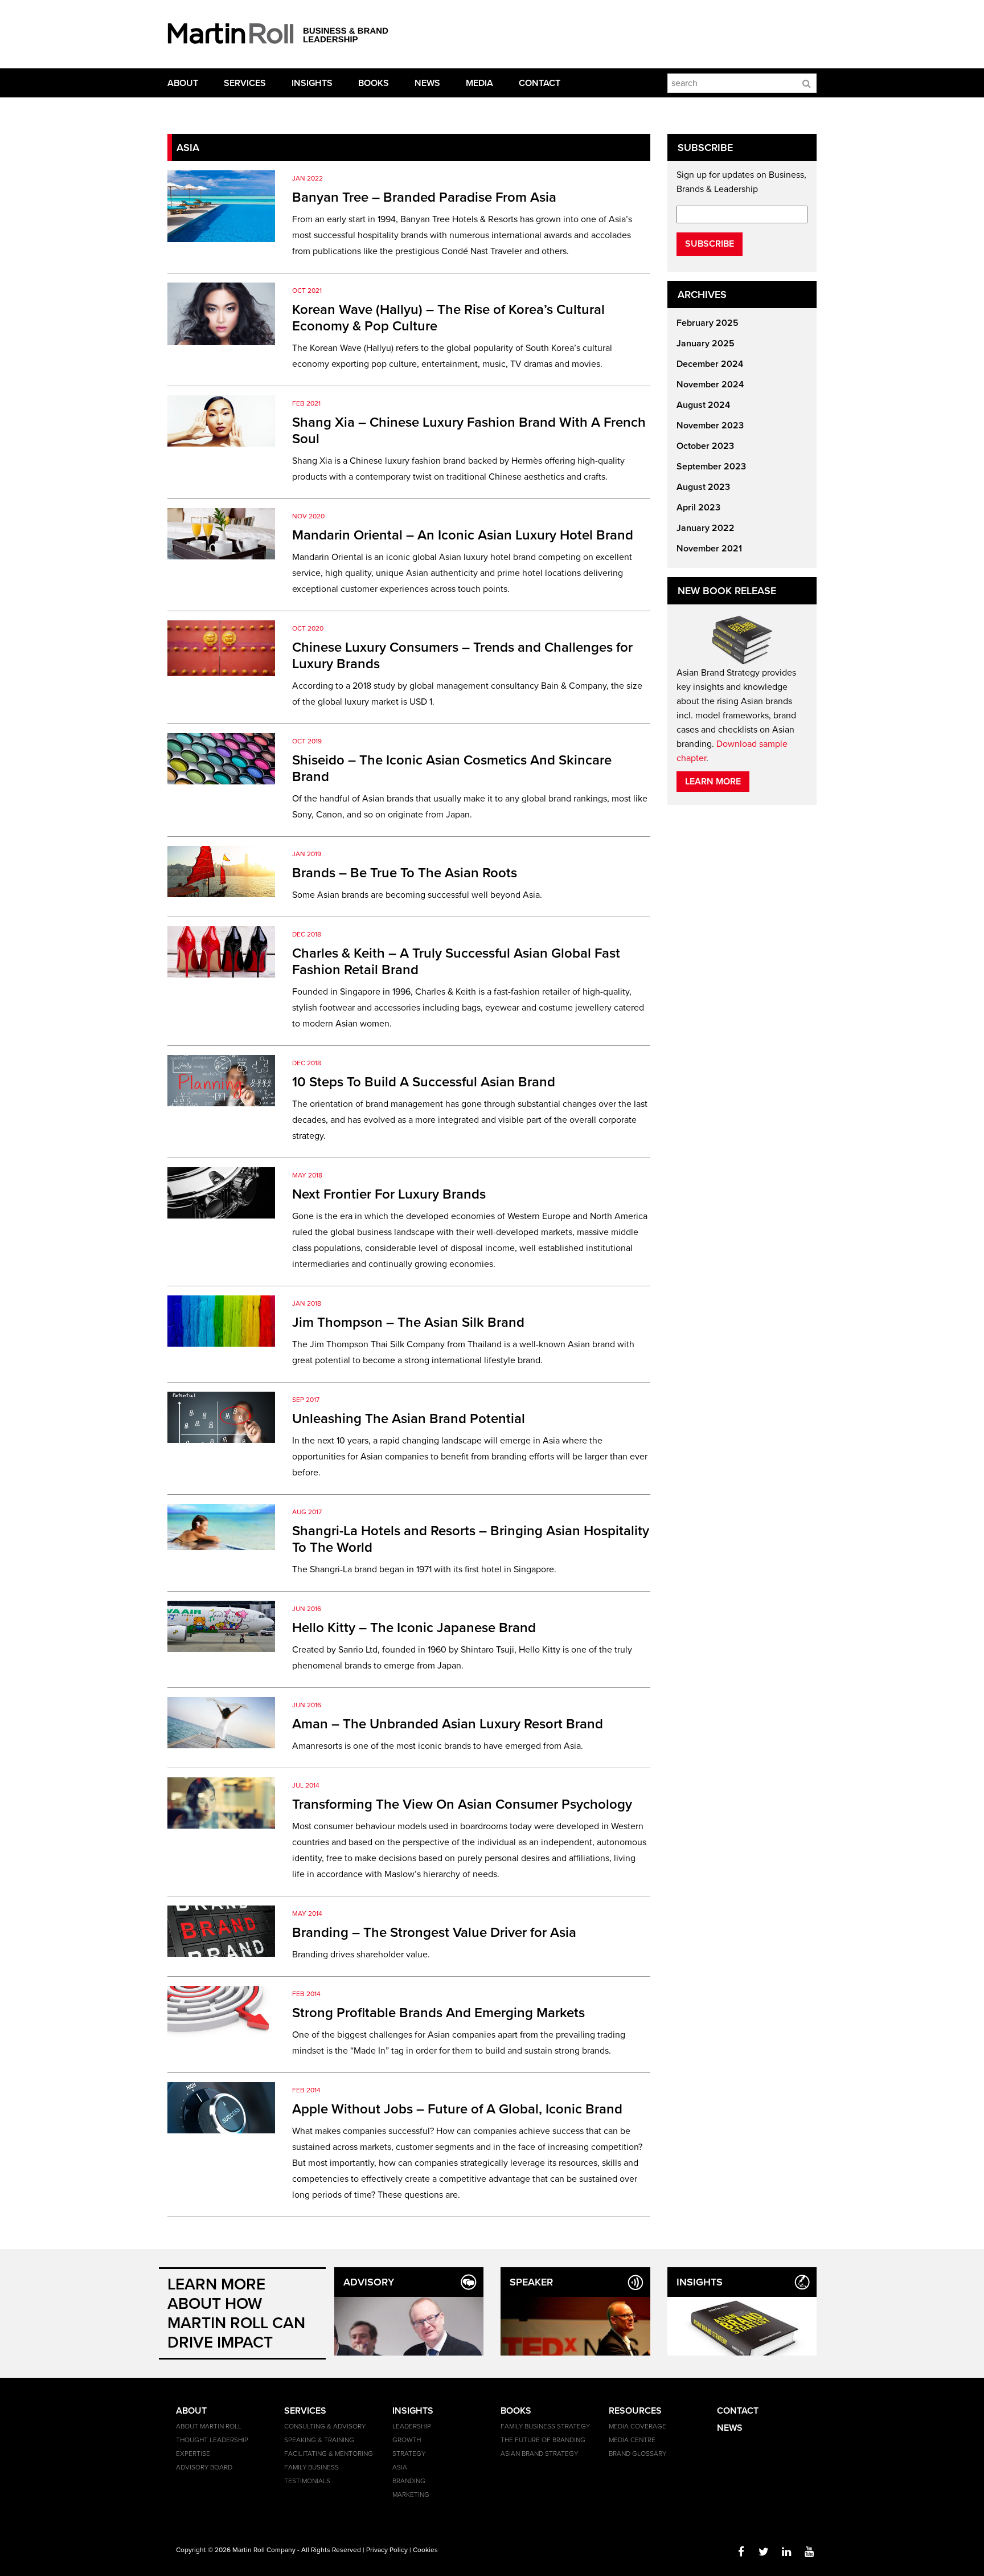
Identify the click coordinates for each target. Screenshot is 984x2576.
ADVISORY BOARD (204, 2467)
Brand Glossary (637, 2454)
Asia (400, 2467)
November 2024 (710, 385)
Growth (407, 2440)
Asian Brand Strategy (539, 2454)
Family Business (311, 2467)
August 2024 (703, 405)
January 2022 (706, 528)
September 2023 (711, 467)
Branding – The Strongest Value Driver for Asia (434, 1933)
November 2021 (709, 549)
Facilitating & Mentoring (329, 2454)
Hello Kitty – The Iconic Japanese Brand (414, 1628)
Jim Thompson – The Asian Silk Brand (408, 1322)
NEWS (730, 2428)
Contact (540, 83)
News (427, 83)
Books (374, 83)
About (183, 83)
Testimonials (307, 2481)
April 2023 (698, 508)
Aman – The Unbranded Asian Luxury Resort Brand (448, 1724)
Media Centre (632, 2440)
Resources (635, 2411)
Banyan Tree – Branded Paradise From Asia (424, 197)
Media (479, 83)
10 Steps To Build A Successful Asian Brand (424, 1082)
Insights (312, 83)
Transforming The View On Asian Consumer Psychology (462, 1804)
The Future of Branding (543, 2440)
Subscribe (710, 244)
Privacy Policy (387, 2550)
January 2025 (706, 344)
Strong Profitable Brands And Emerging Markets (438, 2013)
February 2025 (708, 323)
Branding (409, 2481)
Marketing (411, 2495)
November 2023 (710, 426)
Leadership (412, 2426)
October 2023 (705, 446)
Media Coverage (637, 2426)
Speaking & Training (319, 2440)
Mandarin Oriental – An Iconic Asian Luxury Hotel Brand (463, 535)
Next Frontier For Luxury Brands (389, 1194)
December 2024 (710, 364)
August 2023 (703, 487)
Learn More (713, 782)
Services (245, 83)
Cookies (425, 2550)
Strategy (409, 2454)
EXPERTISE (193, 2454)
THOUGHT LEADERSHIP (212, 2440)
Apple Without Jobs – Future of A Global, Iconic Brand (457, 2109)
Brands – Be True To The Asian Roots (405, 873)
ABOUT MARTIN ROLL (209, 2426)
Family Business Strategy (545, 2426)
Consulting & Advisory (325, 2426)
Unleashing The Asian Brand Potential (409, 1419)
